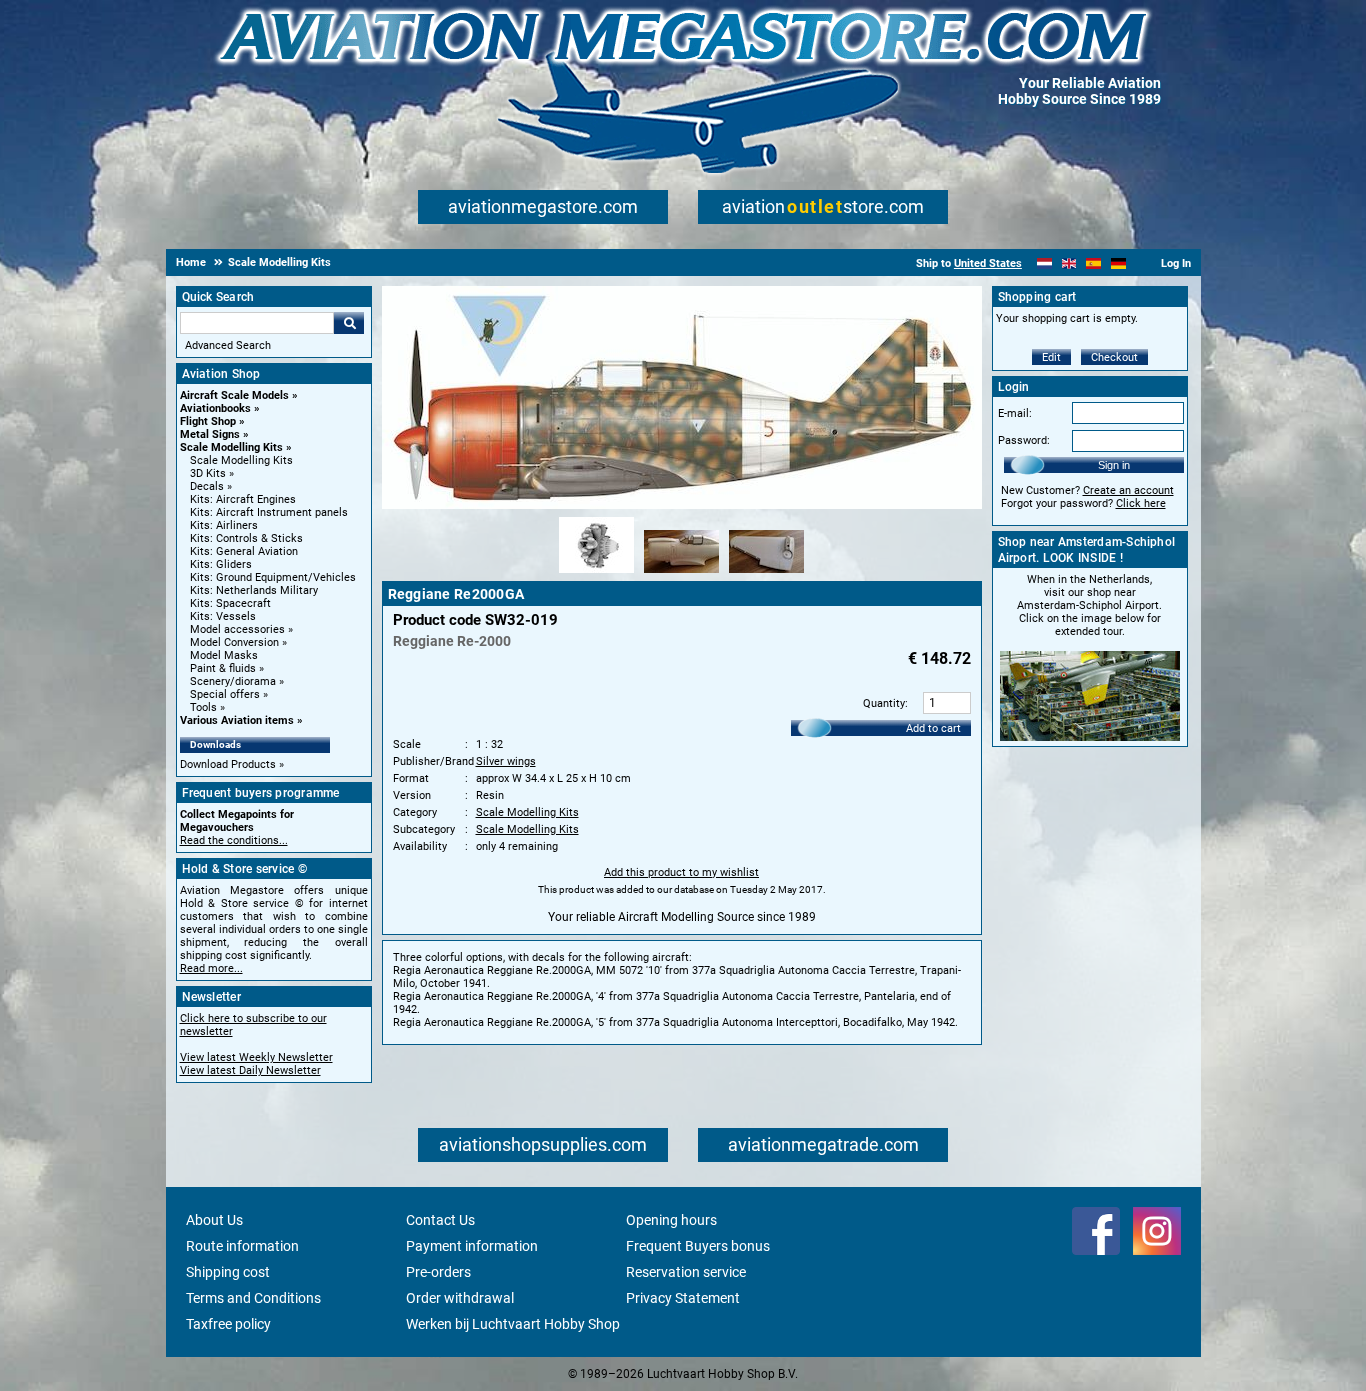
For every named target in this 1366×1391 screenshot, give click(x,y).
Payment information (472, 1246)
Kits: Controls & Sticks (246, 538)
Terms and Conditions (253, 1298)
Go (349, 323)
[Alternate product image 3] (766, 574)
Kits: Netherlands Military (254, 590)
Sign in (1114, 465)
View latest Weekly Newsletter (256, 1057)
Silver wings (506, 761)
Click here (1141, 503)
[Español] (1093, 263)
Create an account (1128, 490)
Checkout (1114, 357)
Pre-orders (438, 1272)
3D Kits (208, 473)
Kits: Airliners (224, 525)
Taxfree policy (228, 1324)
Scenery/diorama (233, 681)
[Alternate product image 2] (681, 574)
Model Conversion (234, 642)
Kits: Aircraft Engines (243, 499)
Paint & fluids (223, 668)
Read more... (211, 968)
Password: (1024, 440)
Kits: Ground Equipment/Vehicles (273, 577)
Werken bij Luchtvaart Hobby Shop (513, 1324)
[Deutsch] (1118, 263)
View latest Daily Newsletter (250, 1070)
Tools (203, 707)
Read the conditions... (234, 840)
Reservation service (686, 1272)
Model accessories (237, 629)
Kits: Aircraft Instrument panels (269, 512)
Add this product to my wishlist (681, 872)
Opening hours (671, 1220)
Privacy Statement (683, 1298)
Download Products (228, 764)
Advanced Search (228, 345)
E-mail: (1015, 413)
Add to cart (933, 728)
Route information (242, 1246)
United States (988, 263)
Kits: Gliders (221, 564)
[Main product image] (682, 505)
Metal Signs (210, 434)
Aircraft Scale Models (234, 395)
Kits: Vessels (223, 616)
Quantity (884, 703)
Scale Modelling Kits (231, 447)
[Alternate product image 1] (596, 574)
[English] (1069, 263)
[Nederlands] (1044, 263)
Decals (207, 486)
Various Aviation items (237, 720)
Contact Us (440, 1220)
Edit (1051, 357)
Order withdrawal (460, 1298)
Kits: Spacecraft (230, 603)
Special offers (225, 694)
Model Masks (224, 655)
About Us (214, 1220)
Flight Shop (208, 421)
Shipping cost (228, 1272)
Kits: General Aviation (244, 551)
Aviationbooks (215, 408)
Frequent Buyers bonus (698, 1246)
